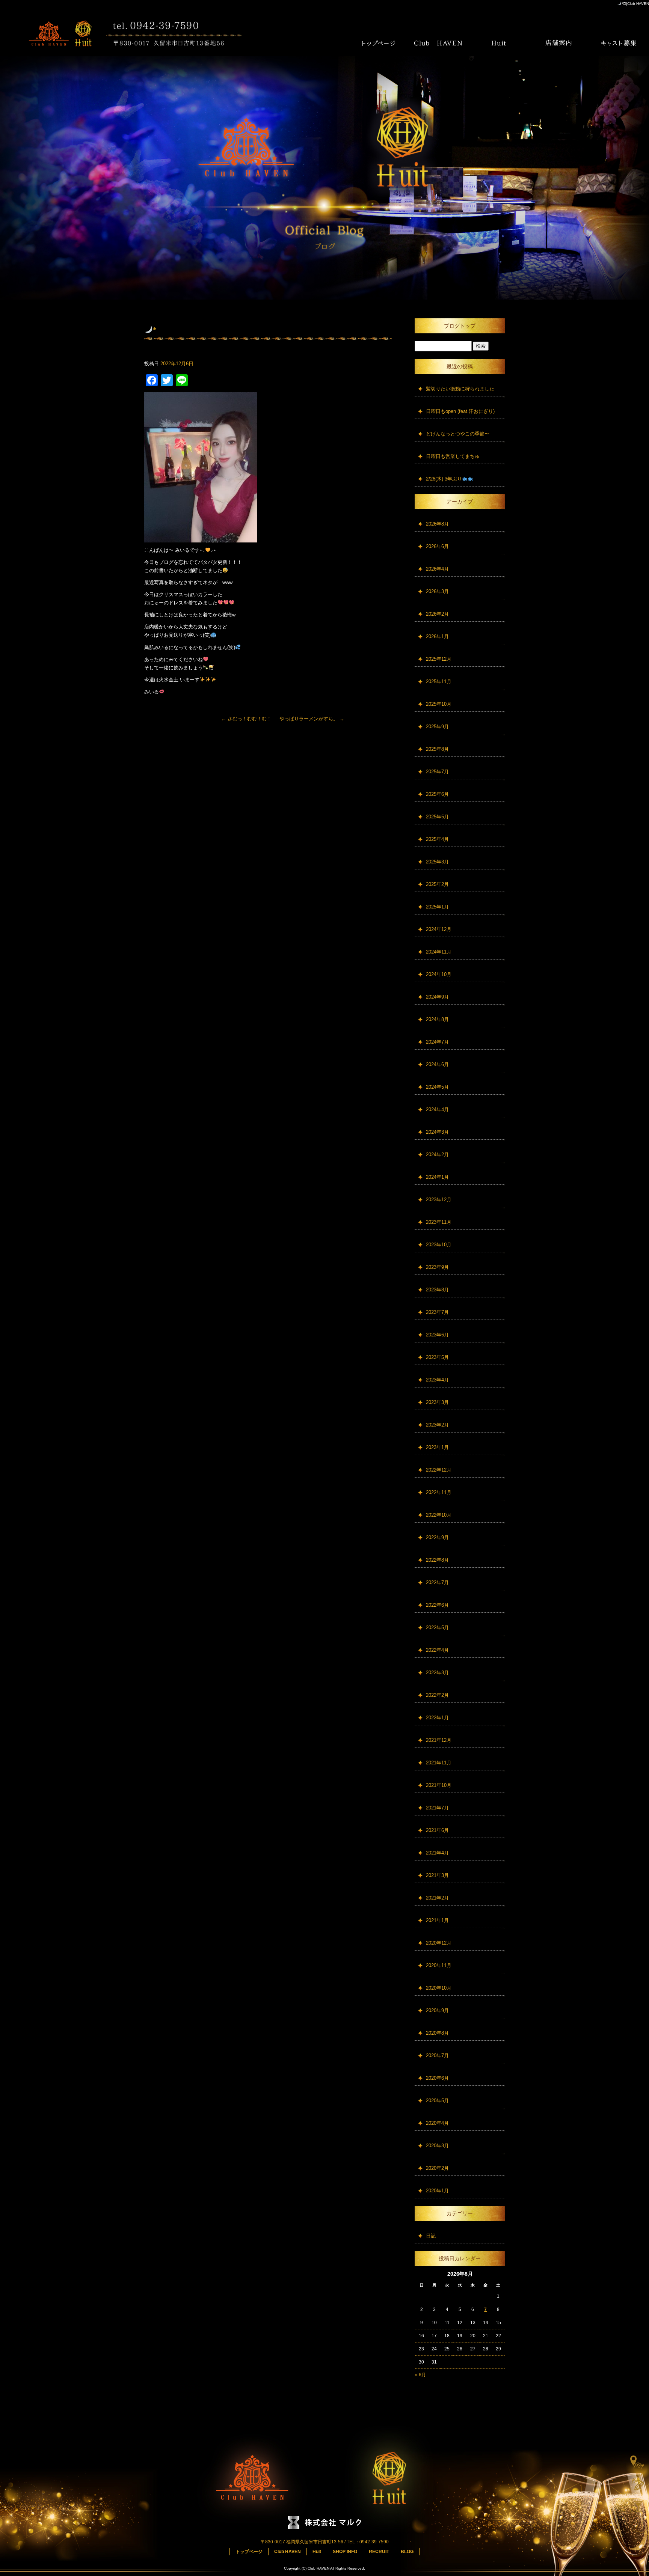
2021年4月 (437, 1853)
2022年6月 (437, 1605)
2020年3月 (437, 2146)
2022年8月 (437, 1560)
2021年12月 (439, 1740)
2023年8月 (437, 1290)
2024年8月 (437, 1019)
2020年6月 (437, 2078)
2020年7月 (437, 2056)
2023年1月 (437, 1447)
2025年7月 (437, 772)
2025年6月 (437, 794)
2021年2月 (437, 1898)
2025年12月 (439, 659)
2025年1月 (437, 907)
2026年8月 (437, 524)
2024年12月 (439, 929)
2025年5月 (437, 817)
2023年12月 (439, 1200)
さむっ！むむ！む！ (246, 719)
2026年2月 (437, 614)
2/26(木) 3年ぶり (444, 479)
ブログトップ (460, 326)
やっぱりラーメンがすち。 (312, 719)
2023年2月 (437, 1425)
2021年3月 (437, 1875)
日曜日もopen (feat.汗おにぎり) (460, 411)
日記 (431, 2236)
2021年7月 (437, 1808)
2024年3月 (437, 1132)
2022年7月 (437, 1583)
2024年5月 (437, 1087)
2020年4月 (437, 2123)
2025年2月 (437, 884)
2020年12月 (439, 1943)
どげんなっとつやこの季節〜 (458, 434)
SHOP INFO (559, 43)
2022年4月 (437, 1650)
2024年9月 (437, 997)
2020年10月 (439, 1988)
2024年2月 (437, 1155)
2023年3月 (437, 1402)
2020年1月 (437, 2191)
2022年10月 (439, 1515)
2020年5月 (437, 2101)
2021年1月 (437, 1920)
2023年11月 (439, 1222)
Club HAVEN (439, 43)
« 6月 (420, 2375)
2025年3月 (437, 862)
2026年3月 (437, 591)
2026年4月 (437, 569)
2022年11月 (439, 1492)
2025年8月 (437, 749)
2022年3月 (437, 1673)
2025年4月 (437, 839)
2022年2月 (437, 1695)
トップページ (379, 43)
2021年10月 (439, 1785)
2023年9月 (437, 1267)
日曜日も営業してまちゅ (453, 456)
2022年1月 (437, 1718)
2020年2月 (437, 2168)
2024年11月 (439, 952)
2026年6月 (437, 546)
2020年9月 (437, 2010)
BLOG (407, 2552)
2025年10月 (439, 704)
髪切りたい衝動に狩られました (460, 389)
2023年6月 (437, 1335)
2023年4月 (437, 1380)
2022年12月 (439, 1470)
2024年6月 (437, 1064)
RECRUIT (619, 43)
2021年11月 (439, 1763)
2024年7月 (437, 1042)
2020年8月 (437, 2033)
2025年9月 (437, 727)
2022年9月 (437, 1537)
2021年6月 (437, 1830)
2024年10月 (439, 974)
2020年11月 (439, 1965)
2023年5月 (437, 1357)
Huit (499, 43)
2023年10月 (439, 1245)
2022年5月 (437, 1628)
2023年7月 (437, 1312)
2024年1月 (437, 1177)
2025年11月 (439, 682)
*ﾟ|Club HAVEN (635, 4)
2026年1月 (437, 636)
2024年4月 (437, 1109)
